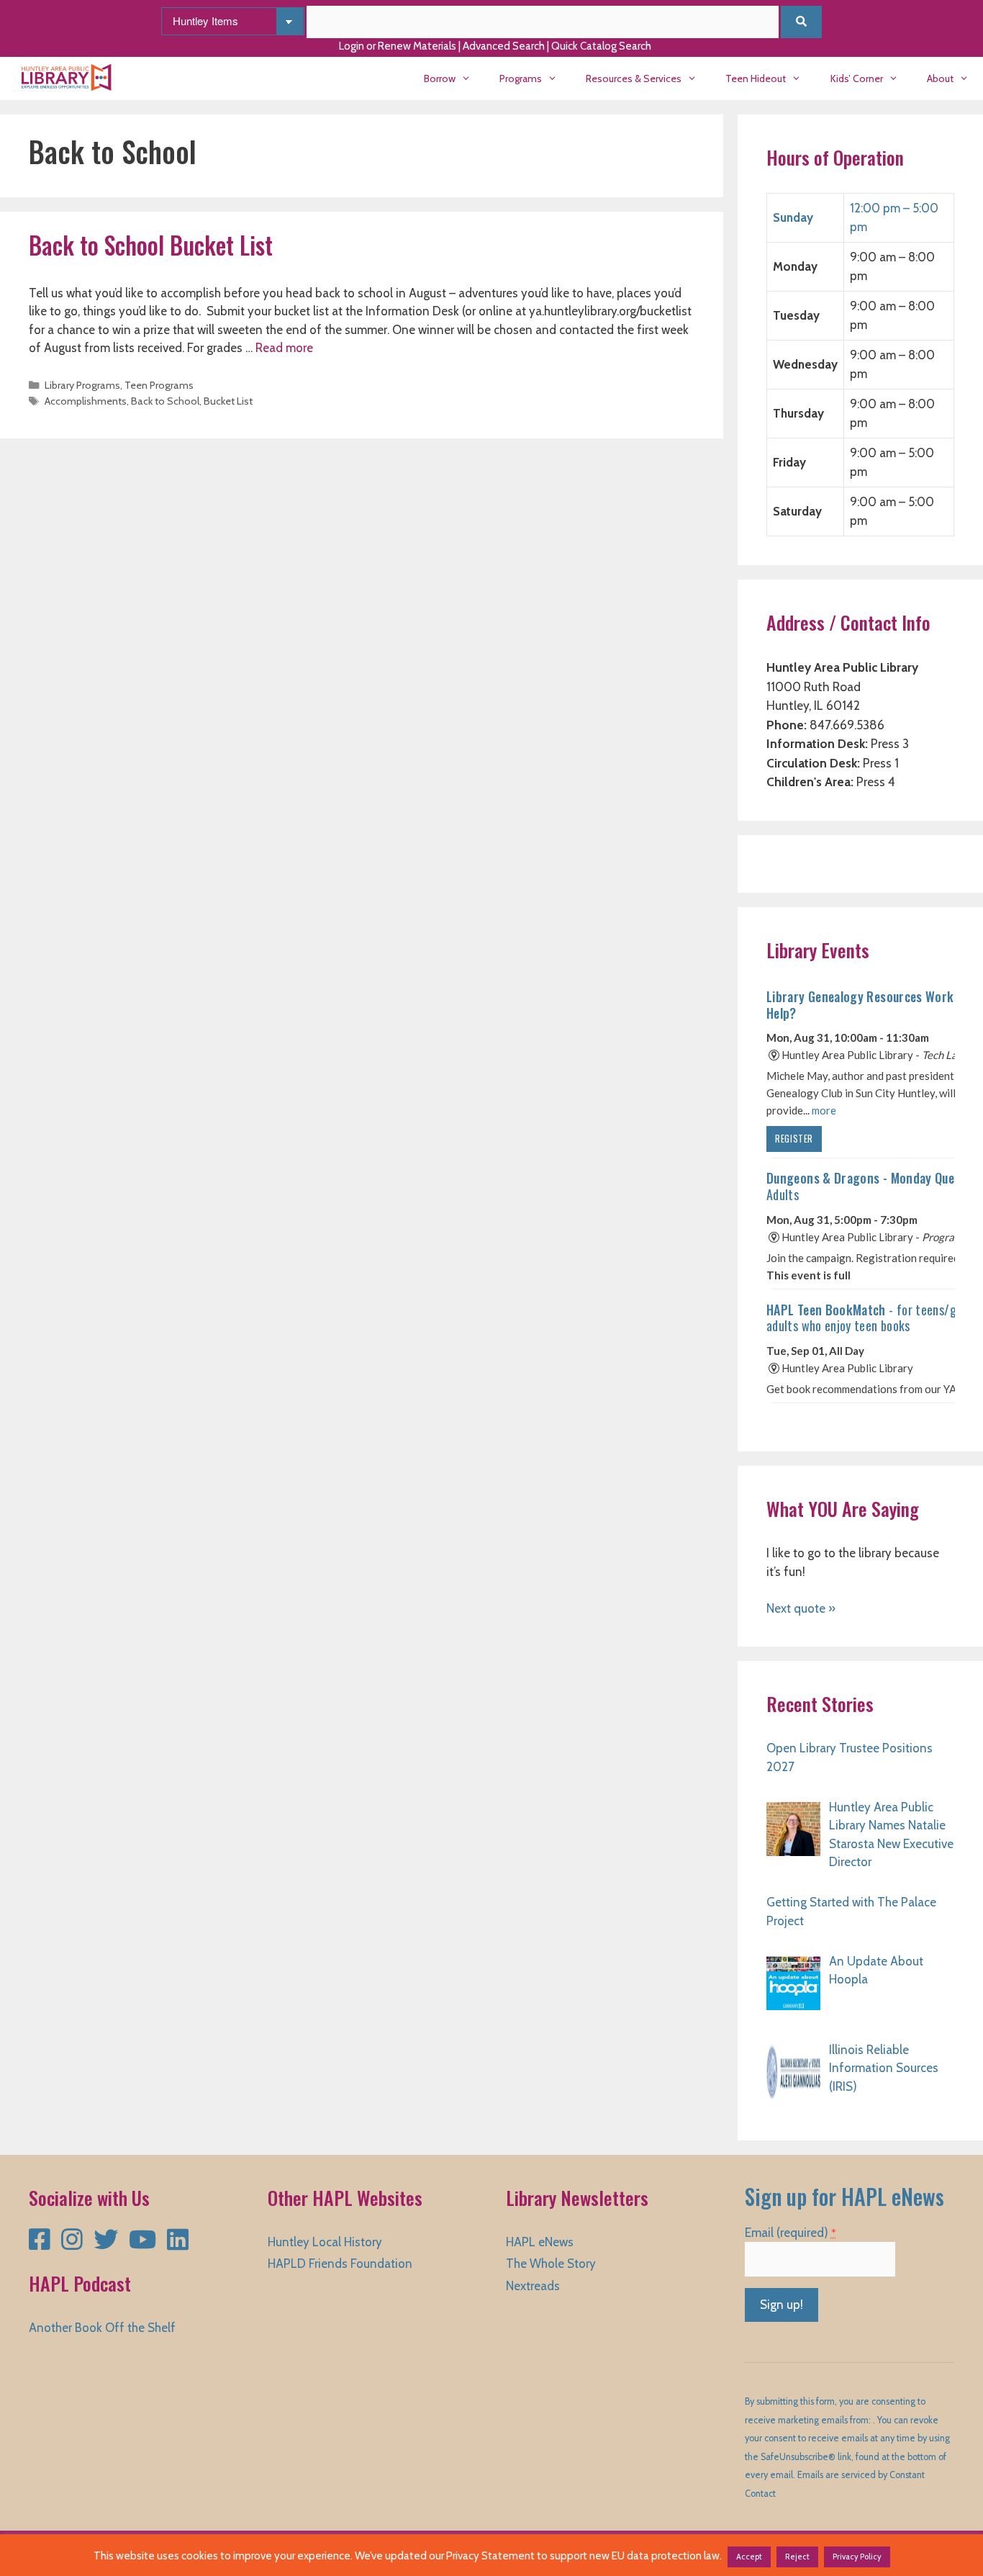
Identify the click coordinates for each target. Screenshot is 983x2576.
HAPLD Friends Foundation (340, 2264)
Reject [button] (797, 2557)
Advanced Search (504, 46)
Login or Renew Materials (398, 46)
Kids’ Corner (857, 78)
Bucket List (228, 401)
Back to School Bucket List (151, 245)
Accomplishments (86, 401)
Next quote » (801, 1608)
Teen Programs (159, 385)
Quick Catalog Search (601, 46)
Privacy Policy (857, 2557)
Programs (521, 78)
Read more (284, 348)
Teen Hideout (756, 78)
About (940, 78)
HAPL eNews (540, 2242)
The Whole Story (551, 2264)
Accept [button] (749, 2557)
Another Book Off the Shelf (102, 2328)
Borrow (440, 78)
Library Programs (82, 385)
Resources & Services (634, 78)
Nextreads (533, 2286)
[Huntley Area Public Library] (70, 78)
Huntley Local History (325, 2242)
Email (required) (791, 2233)
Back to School (165, 401)
